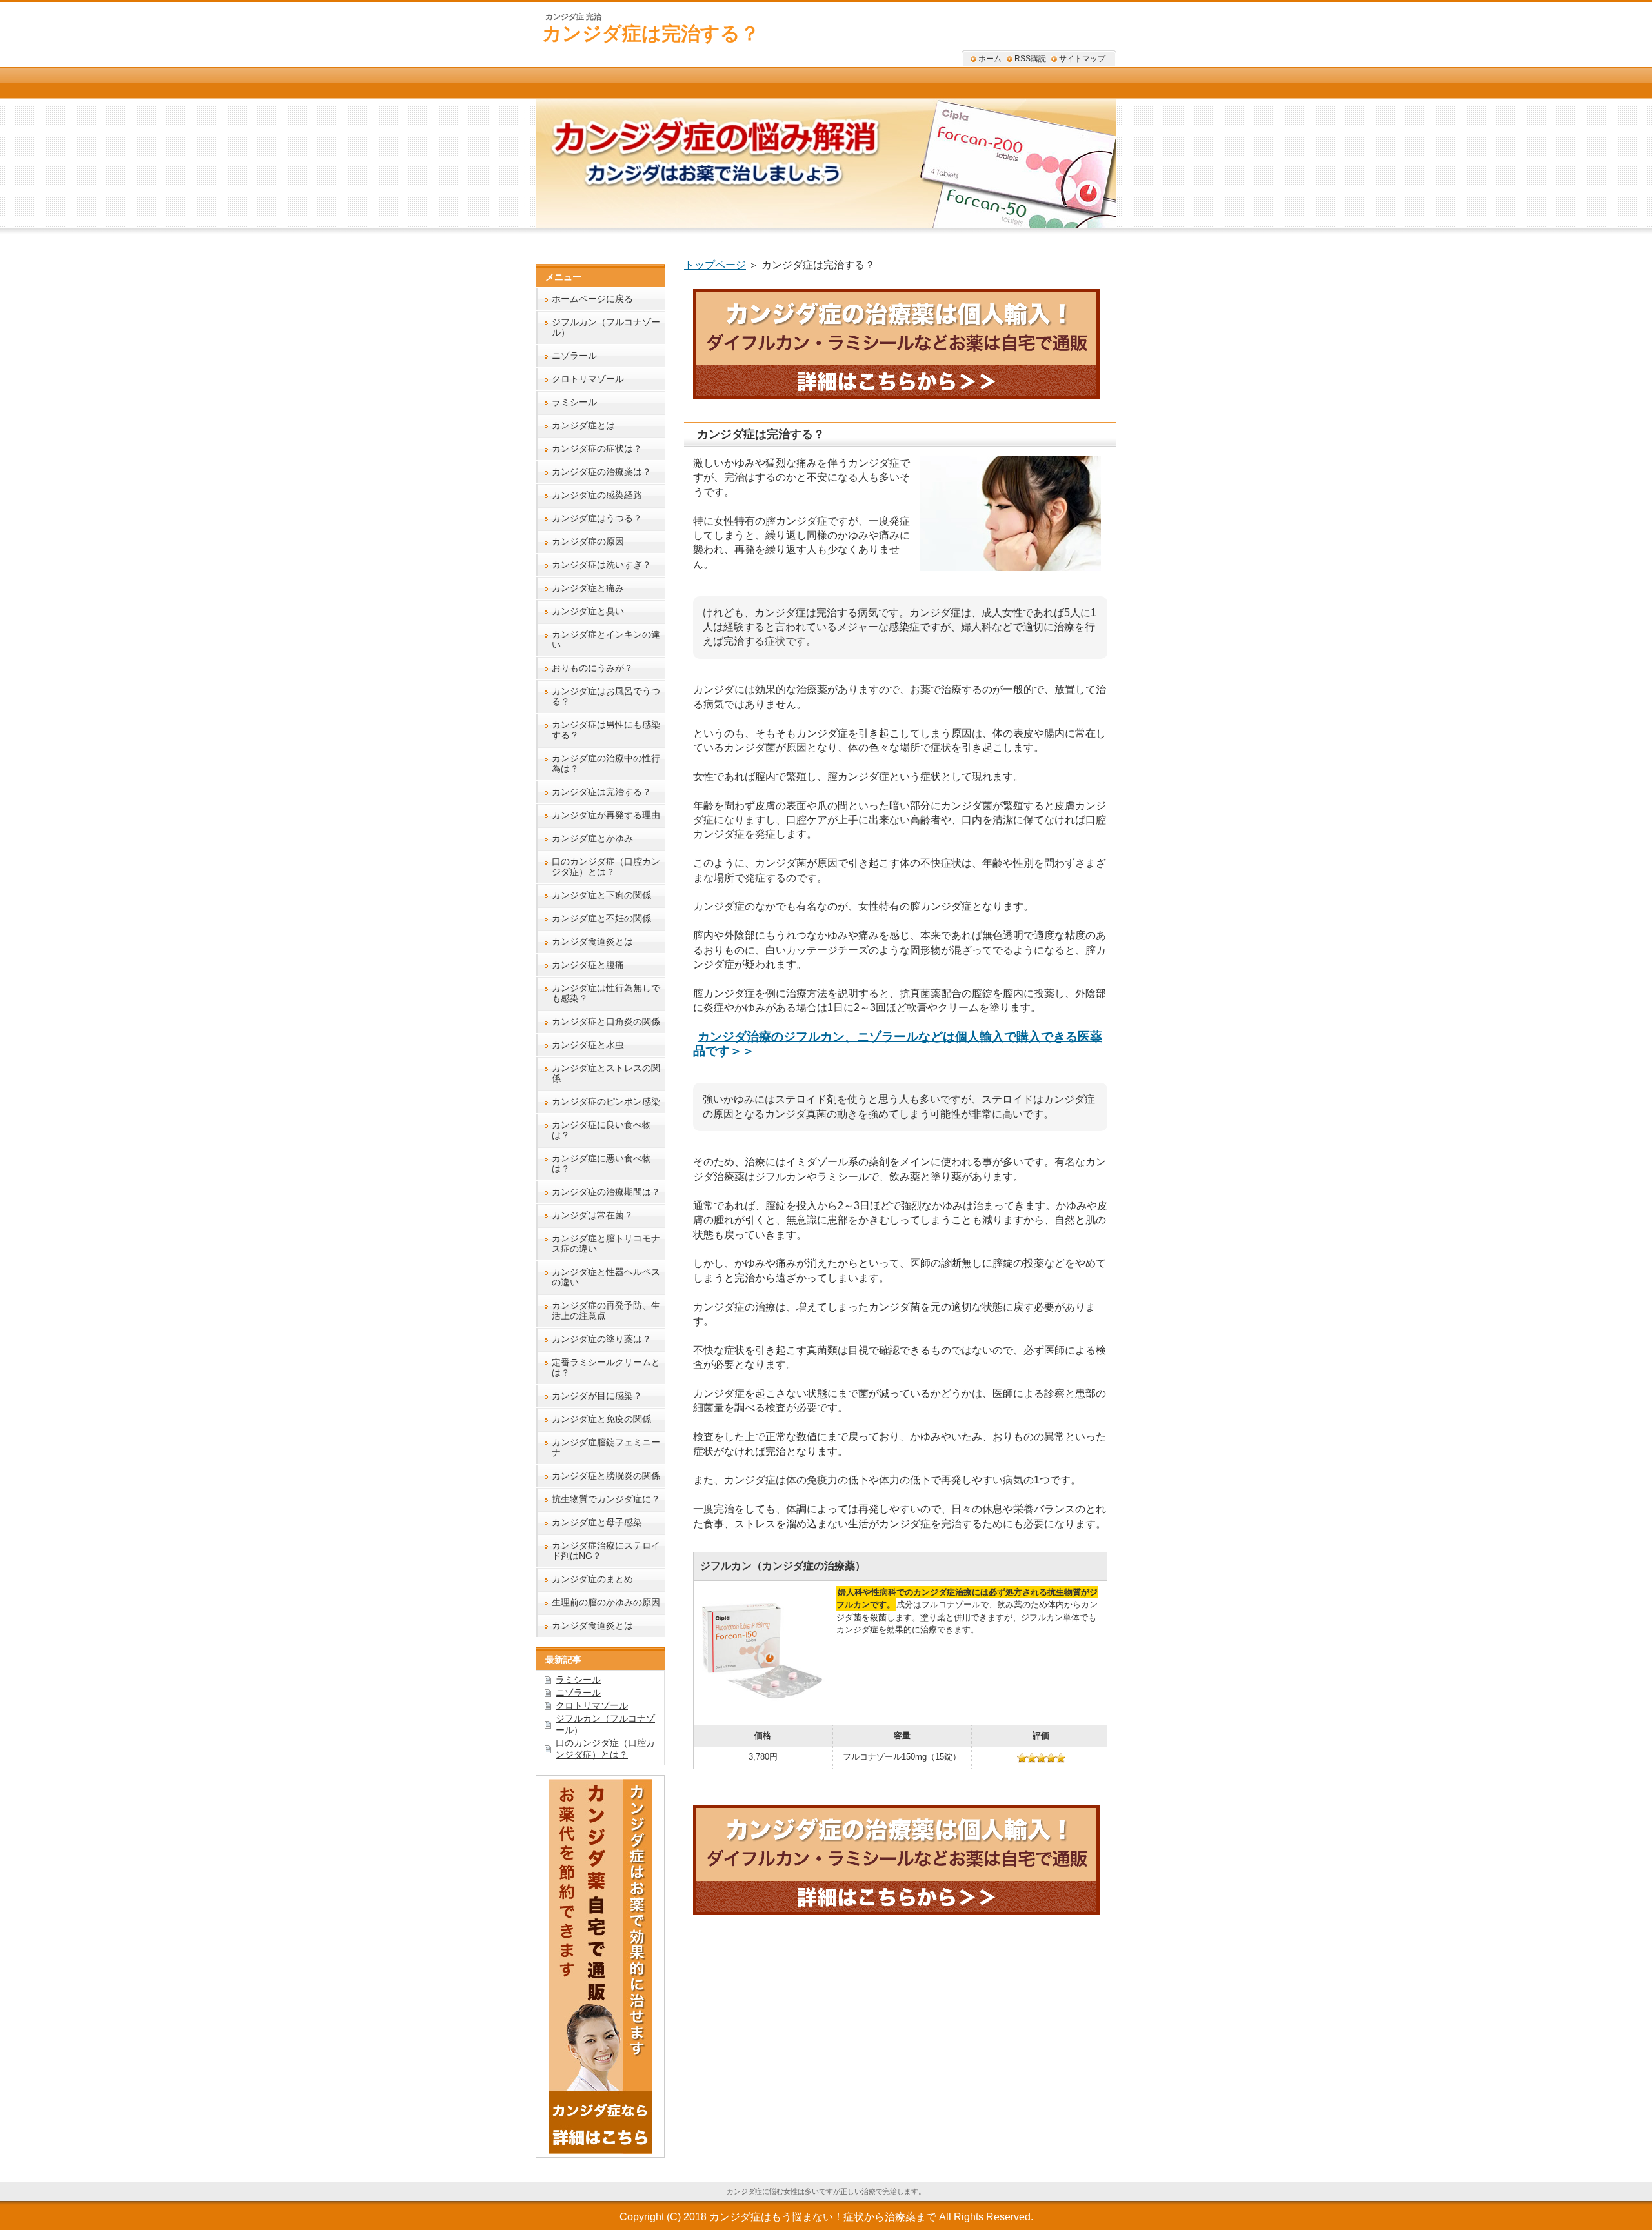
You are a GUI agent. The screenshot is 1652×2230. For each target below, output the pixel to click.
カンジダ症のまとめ (592, 1579)
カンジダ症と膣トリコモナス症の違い (606, 1243)
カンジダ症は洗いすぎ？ (601, 565)
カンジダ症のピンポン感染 (606, 1101)
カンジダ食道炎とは (592, 941)
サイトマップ (1082, 59)
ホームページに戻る (592, 299)
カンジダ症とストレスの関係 (606, 1073)
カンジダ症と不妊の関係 (601, 918)
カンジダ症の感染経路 (597, 495)
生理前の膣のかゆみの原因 (606, 1602)
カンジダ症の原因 (588, 541)
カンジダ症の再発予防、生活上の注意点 (606, 1311)
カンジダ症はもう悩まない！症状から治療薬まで (823, 2217)
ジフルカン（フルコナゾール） (606, 327)
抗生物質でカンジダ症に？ (606, 1499)
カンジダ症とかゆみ (592, 838)
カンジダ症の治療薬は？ (601, 472)
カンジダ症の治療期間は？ (606, 1192)
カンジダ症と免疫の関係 (601, 1419)
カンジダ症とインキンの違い (606, 639)
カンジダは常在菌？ (592, 1215)
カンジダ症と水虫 (588, 1045)
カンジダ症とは (583, 425)
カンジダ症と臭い (588, 611)
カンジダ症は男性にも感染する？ (606, 730)
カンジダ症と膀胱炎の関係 (606, 1476)
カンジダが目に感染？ (597, 1396)
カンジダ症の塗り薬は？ (601, 1339)
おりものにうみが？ (592, 668)
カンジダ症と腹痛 (588, 965)
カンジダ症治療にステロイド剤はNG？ (606, 1551)
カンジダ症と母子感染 (597, 1522)
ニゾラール (574, 356)
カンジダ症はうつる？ (597, 518)
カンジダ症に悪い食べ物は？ (601, 1163)
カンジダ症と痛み (588, 588)
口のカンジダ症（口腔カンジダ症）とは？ (606, 867)
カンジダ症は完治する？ (651, 33)
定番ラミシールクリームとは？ (606, 1367)
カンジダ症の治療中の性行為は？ (606, 763)
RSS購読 (1030, 59)
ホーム (990, 59)
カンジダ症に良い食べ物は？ (601, 1130)
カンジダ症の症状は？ (597, 448)
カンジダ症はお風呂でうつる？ (606, 696)
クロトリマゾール (588, 379)
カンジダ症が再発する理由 (606, 815)
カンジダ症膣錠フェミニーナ (606, 1447)
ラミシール (574, 402)
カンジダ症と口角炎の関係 (606, 1021)
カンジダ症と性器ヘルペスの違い (606, 1277)
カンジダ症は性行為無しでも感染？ (606, 993)
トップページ (715, 265)
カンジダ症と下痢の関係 (601, 895)
